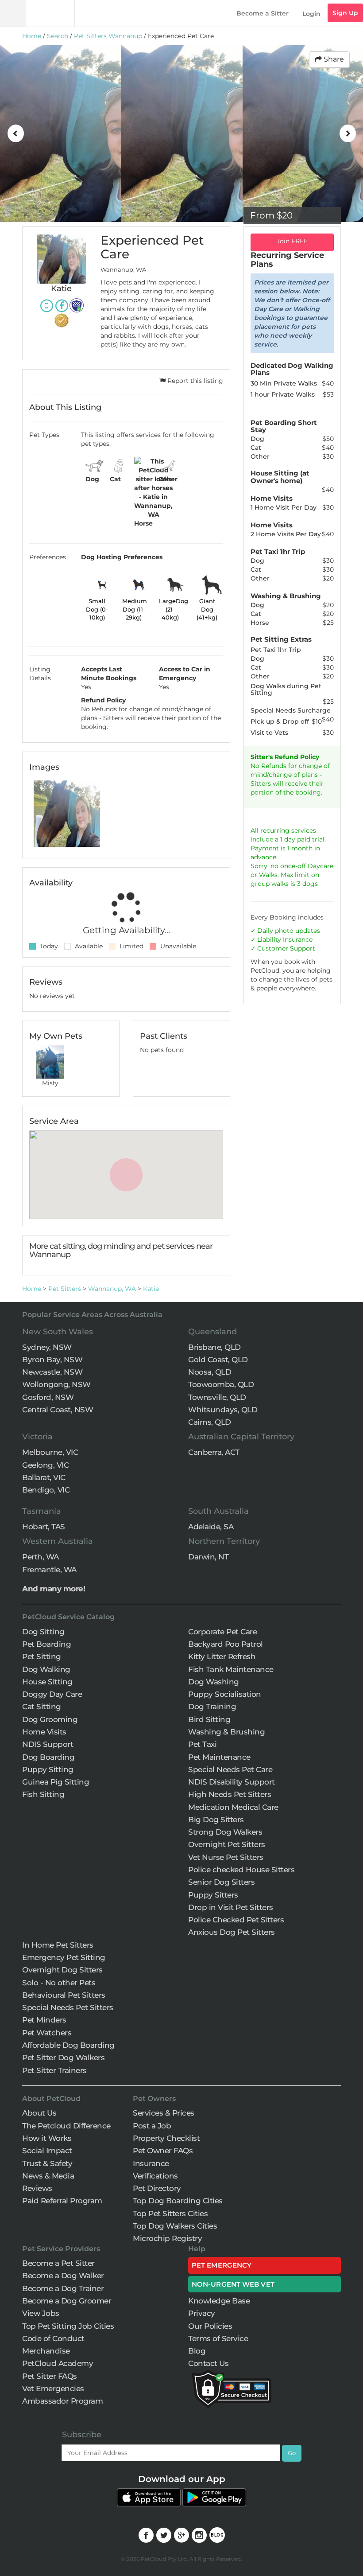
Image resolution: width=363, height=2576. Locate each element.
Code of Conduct (53, 2338)
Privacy (202, 2313)
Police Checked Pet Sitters (236, 1920)
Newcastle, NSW (52, 1372)
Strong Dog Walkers (225, 1832)
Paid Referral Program (62, 2201)
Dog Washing (214, 1682)
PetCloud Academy (58, 2363)
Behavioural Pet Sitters (64, 1995)
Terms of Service (218, 2338)
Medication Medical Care (233, 1807)
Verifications (155, 2176)
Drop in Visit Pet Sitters (231, 1907)
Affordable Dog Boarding (68, 2045)
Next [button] (348, 133)
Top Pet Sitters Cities (170, 2214)
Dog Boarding (48, 1757)
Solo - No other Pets (59, 1983)
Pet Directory (157, 2188)
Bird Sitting (209, 1719)
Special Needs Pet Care (230, 1769)
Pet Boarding (46, 1644)
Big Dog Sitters (216, 1820)
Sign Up (345, 13)
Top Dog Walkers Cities (175, 2226)
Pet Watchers (47, 2033)
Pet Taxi (202, 1744)
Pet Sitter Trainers (54, 2070)
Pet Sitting (42, 1656)
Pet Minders (44, 2020)
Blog (197, 2351)
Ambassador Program (62, 2401)
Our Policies (210, 2326)
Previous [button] (15, 133)
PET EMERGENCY (222, 2265)
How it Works (47, 2138)
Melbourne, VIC (50, 1452)
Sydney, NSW (47, 1347)
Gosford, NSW (48, 1397)
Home (32, 36)
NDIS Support (48, 1744)
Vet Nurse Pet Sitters (226, 1857)
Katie (151, 1289)
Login (311, 14)
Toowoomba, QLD (221, 1384)
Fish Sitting (43, 1794)
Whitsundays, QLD (223, 1410)
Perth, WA (41, 1557)
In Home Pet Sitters (58, 1945)
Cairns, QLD (210, 1422)
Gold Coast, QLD (218, 1360)
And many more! (54, 1589)
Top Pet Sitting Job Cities (68, 2326)
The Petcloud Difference (66, 2126)
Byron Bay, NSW (52, 1360)
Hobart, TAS (44, 1527)
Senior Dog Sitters (221, 1882)
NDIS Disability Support (232, 1782)
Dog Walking (46, 1669)
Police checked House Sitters (241, 1870)
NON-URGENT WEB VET (233, 2284)
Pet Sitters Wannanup (108, 36)
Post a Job (152, 2126)
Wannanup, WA (112, 1289)
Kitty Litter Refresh (222, 1656)
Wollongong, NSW (56, 1384)
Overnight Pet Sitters (227, 1844)
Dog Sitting (43, 1632)
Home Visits (44, 1732)
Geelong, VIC (45, 1465)
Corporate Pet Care (222, 1632)
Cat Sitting (42, 1707)
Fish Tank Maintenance (231, 1669)
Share (333, 59)
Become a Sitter (263, 13)
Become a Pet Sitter (58, 2263)
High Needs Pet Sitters (230, 1794)
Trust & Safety (47, 2163)
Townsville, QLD (217, 1397)
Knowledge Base (219, 2301)
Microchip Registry (167, 2238)
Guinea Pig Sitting (56, 1782)
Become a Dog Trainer (63, 2288)
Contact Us (208, 2363)
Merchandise (46, 2351)
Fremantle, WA (49, 1570)
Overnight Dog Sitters (62, 1970)
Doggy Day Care (52, 1694)
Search (58, 36)
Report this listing (194, 381)
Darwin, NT (208, 1557)
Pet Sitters (65, 1289)
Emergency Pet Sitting (64, 1957)
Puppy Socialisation (225, 1694)
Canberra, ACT (214, 1452)
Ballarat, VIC (44, 1477)
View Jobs (41, 2313)
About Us (39, 2113)
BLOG (217, 2535)
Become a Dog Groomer (67, 2301)
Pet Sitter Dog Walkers (63, 2058)
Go (292, 2453)
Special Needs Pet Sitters (68, 2007)
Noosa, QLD (210, 1372)
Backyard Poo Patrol (226, 1644)
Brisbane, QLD (214, 1347)
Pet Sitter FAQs (50, 2376)
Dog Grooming (50, 1719)
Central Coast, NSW (58, 1410)
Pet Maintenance (219, 1757)
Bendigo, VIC (46, 1490)
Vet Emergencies (53, 2389)
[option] (61, 133)
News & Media (48, 2176)
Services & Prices (164, 2113)
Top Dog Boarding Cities (178, 2201)
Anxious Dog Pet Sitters (232, 1932)
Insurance (298, 939)
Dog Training (212, 1707)
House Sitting (47, 1682)
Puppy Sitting (48, 1769)
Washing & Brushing (226, 1732)
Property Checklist (166, 2138)
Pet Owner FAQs (163, 2151)
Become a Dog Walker (63, 2276)
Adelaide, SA (211, 1527)
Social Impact (47, 2151)
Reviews (37, 2188)
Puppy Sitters (213, 1895)
